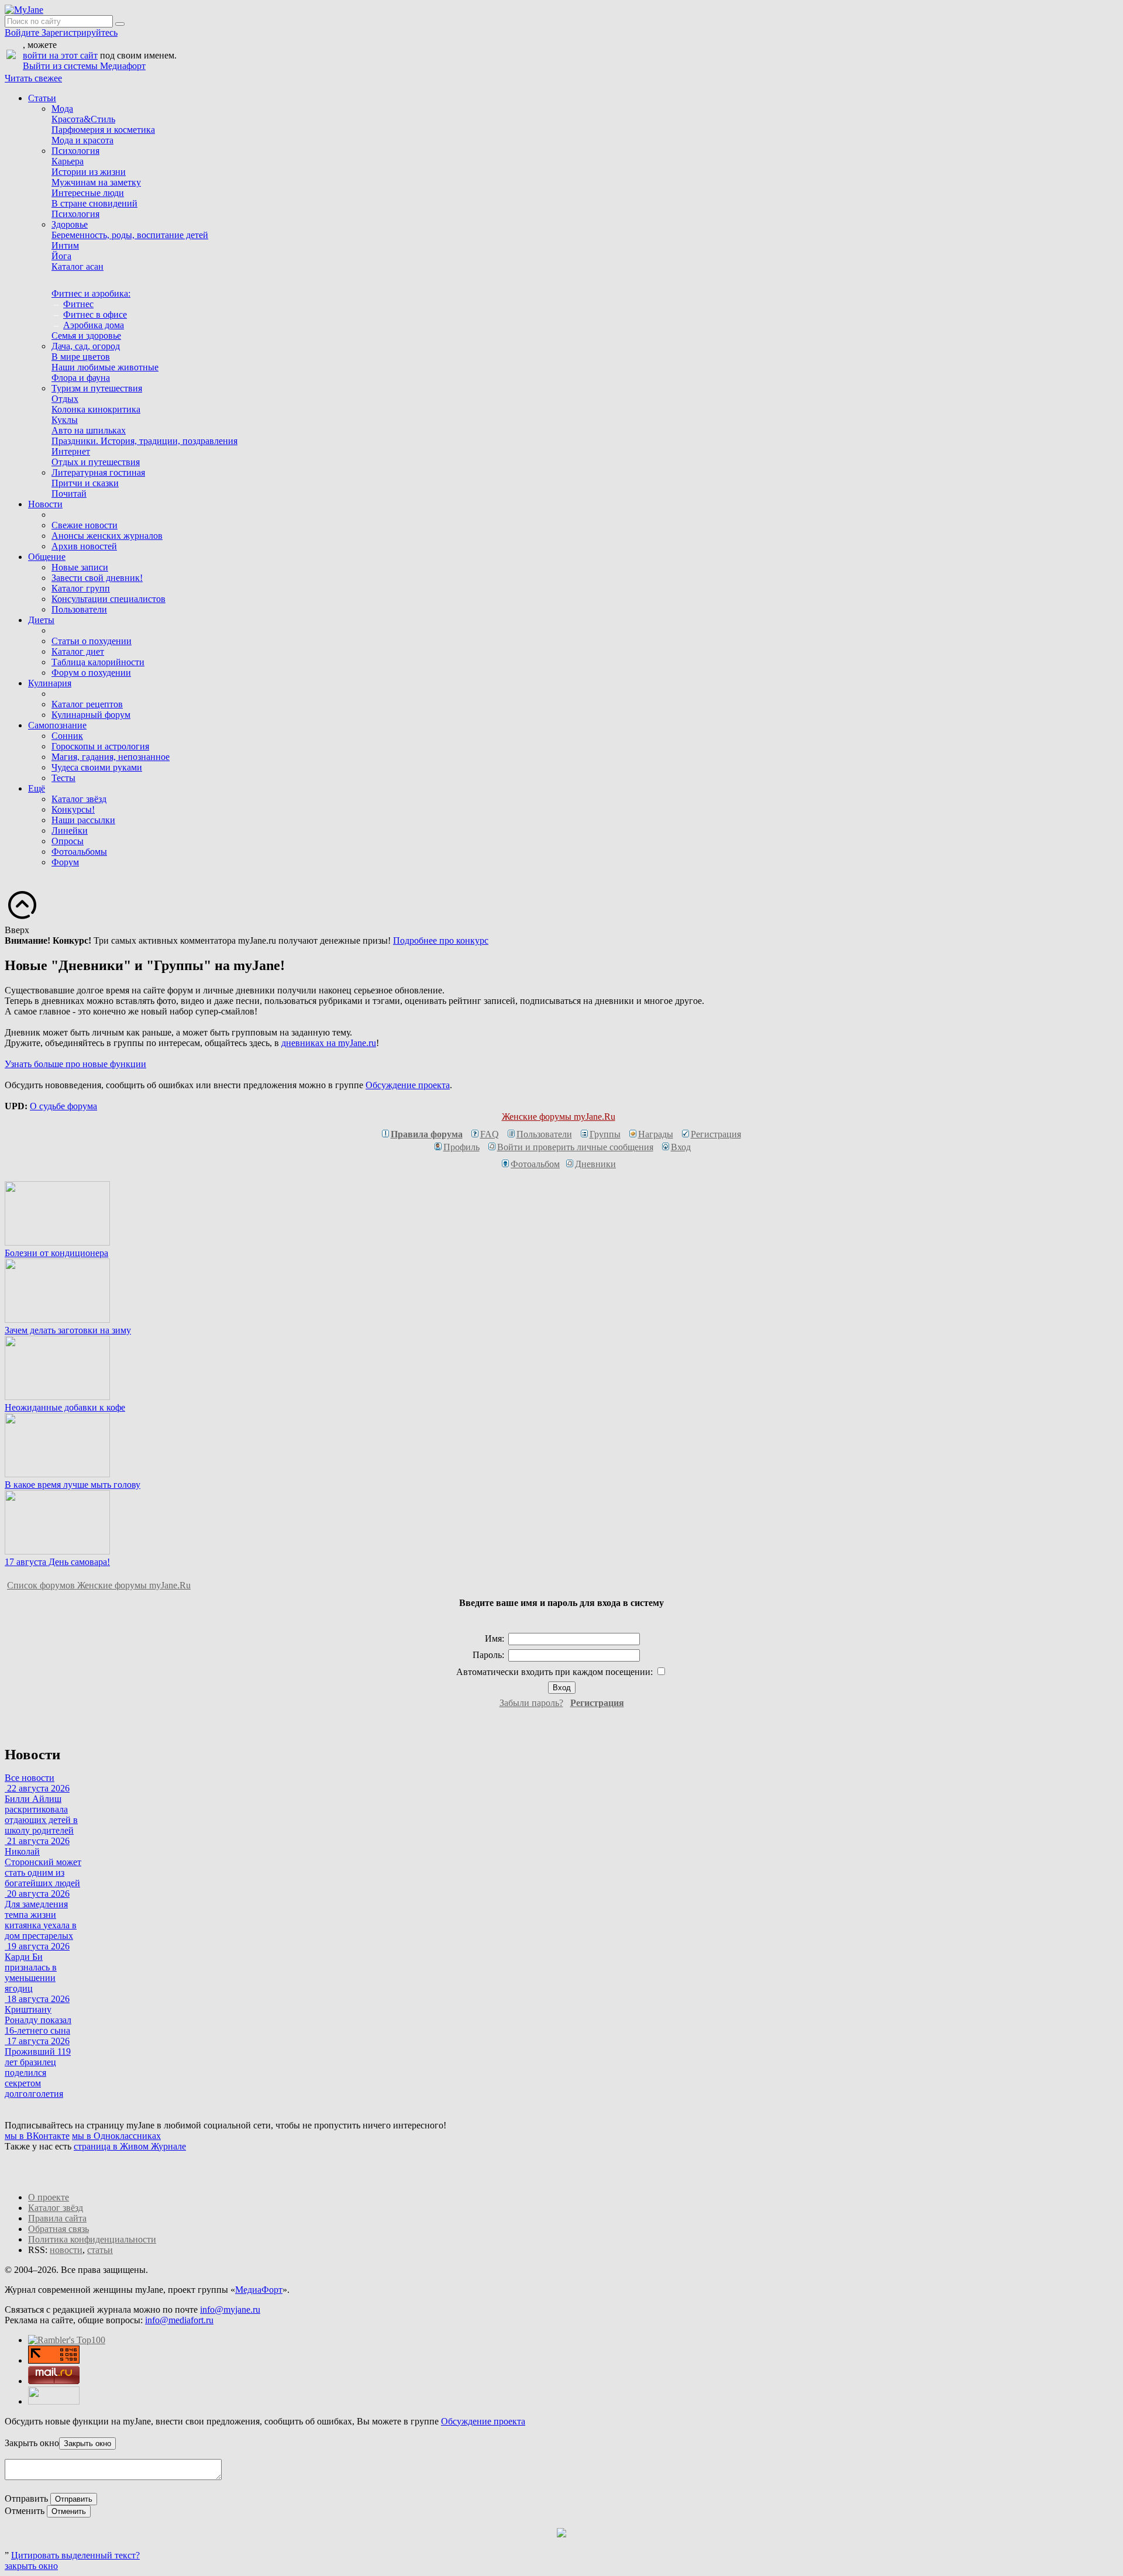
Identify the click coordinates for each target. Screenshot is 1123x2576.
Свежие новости (85, 525)
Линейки (70, 830)
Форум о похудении (91, 673)
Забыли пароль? (531, 1703)
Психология (75, 151)
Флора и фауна (81, 378)
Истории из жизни (89, 172)
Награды (656, 1134)
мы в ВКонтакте (37, 2136)
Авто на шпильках (89, 430)
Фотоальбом (535, 1164)
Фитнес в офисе (95, 314)
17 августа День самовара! (57, 1562)
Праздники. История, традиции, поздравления (144, 441)
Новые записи (80, 567)
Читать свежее (33, 78)
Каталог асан (77, 266)
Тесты (63, 778)
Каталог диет (78, 651)
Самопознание (57, 725)
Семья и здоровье (86, 336)
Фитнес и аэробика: (91, 293)
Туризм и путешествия (97, 388)
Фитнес (78, 304)
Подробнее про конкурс (441, 940)
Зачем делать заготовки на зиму (68, 1330)
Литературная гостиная (98, 472)
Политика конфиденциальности (92, 2239)
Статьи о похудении (92, 641)
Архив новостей (84, 546)
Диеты (41, 620)
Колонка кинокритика (96, 409)
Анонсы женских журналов (107, 536)
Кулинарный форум (91, 715)
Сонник (67, 736)
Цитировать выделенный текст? (75, 2555)
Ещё (37, 788)
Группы (605, 1134)
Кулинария (50, 683)
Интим (65, 245)
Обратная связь (58, 2229)
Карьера (68, 161)
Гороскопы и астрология (100, 746)
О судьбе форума (63, 1106)
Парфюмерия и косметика (103, 130)
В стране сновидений (94, 203)
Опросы (68, 841)
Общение (47, 557)
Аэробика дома (94, 325)
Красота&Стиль (83, 119)
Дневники (595, 1164)
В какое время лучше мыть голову (73, 1485)
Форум (65, 862)
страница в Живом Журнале (130, 2146)
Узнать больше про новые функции (75, 1064)
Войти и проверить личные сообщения (575, 1147)
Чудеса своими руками (97, 767)
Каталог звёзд (79, 799)
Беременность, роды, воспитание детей (130, 235)
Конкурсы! (73, 809)
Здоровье (70, 224)
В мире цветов (81, 357)
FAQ (490, 1134)
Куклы (65, 420)
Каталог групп (81, 588)
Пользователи (79, 609)
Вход (681, 1147)
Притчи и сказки (85, 483)
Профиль (461, 1147)
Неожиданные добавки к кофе (65, 1407)
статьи (100, 2250)
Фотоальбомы (79, 852)
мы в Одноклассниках (116, 2136)
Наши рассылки (83, 820)
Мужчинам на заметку (96, 182)
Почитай (69, 493)
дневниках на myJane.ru (329, 1043)
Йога (61, 256)
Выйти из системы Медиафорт (84, 66)
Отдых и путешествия (96, 462)
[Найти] (120, 24)
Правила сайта (57, 2218)
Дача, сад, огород (86, 346)
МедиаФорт (259, 2290)
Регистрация (716, 1134)
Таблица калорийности (98, 662)
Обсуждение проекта (408, 1085)
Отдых (65, 399)
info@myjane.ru (230, 2310)
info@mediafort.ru (179, 2320)
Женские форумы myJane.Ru (559, 1117)
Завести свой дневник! (97, 578)
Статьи (42, 98)
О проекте (49, 2197)
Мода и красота (82, 140)
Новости (45, 504)
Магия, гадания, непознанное (111, 757)
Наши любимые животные (105, 367)
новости (66, 2250)
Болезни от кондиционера (56, 1253)
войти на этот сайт (60, 55)
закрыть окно (31, 2566)
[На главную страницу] (24, 10)
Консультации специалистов (108, 599)
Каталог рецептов (87, 704)
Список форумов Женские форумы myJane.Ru (99, 1585)
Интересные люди (88, 193)
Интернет (71, 451)
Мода (62, 109)
